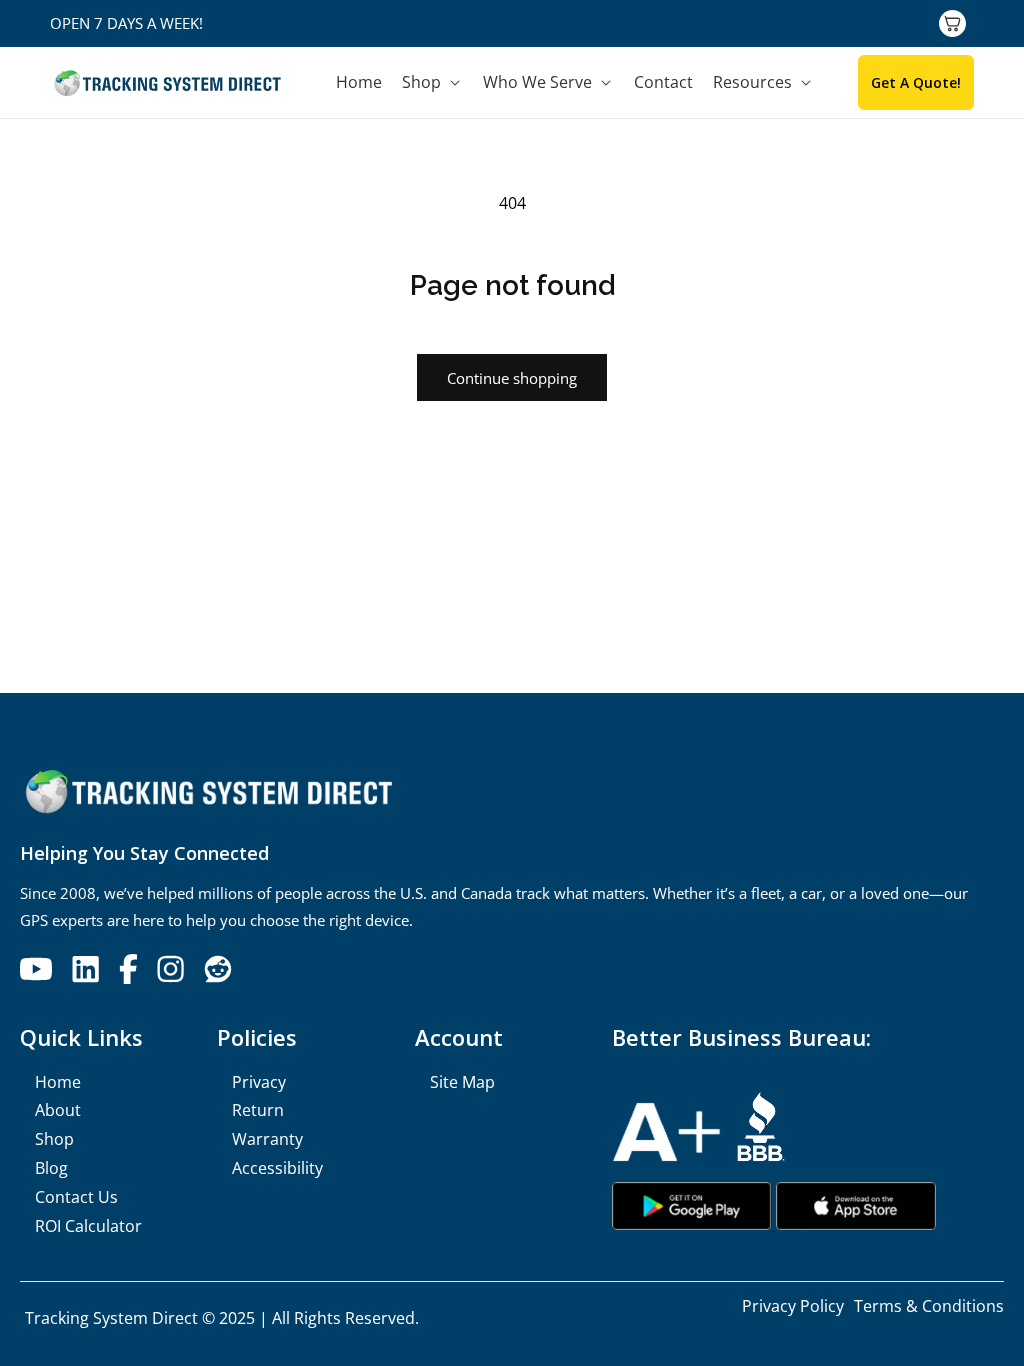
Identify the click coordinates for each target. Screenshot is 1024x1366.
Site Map (462, 1082)
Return (258, 1110)
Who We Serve (537, 82)
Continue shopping (512, 378)
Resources (752, 82)
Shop (421, 82)
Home (58, 1082)
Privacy (259, 1082)
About (58, 1110)
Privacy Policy (793, 1306)
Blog (51, 1168)
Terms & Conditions (929, 1306)
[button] (432, 82)
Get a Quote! (916, 82)
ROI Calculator (88, 1226)
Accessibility (277, 1168)
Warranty (267, 1139)
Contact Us (76, 1197)
